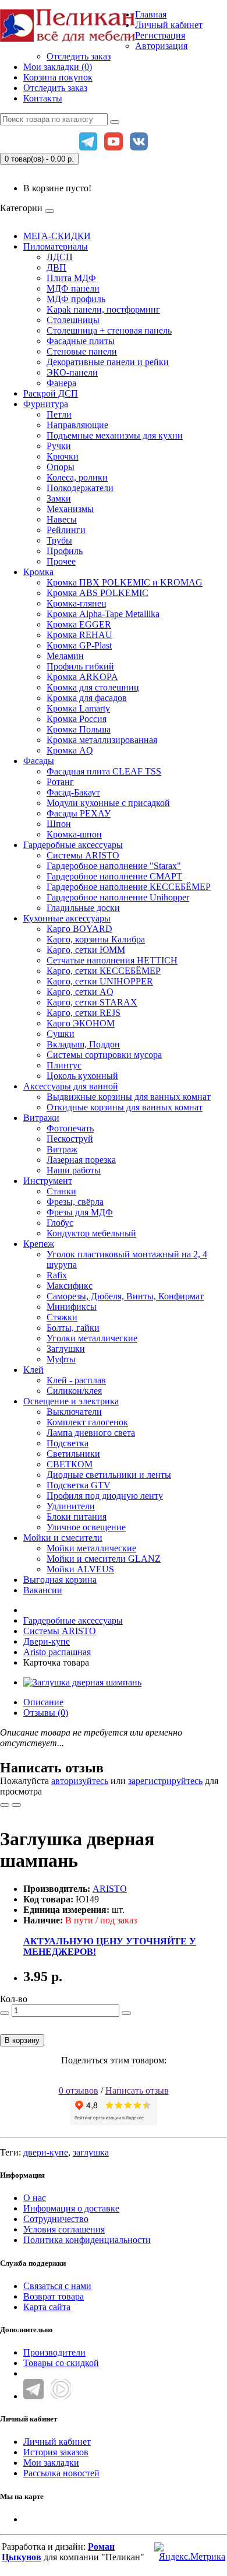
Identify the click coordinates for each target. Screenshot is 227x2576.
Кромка (38, 572)
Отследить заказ (79, 56)
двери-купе (46, 2152)
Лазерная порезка (81, 1160)
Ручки (59, 446)
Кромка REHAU (79, 635)
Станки (61, 1191)
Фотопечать (70, 1128)
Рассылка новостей (61, 2473)
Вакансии (43, 1590)
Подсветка (68, 1443)
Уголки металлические (92, 1338)
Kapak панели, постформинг (103, 309)
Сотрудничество (56, 2219)
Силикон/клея (74, 1391)
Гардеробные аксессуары (73, 845)
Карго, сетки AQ (80, 992)
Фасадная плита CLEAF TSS (104, 771)
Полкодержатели (80, 488)
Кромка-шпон (74, 834)
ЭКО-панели (72, 372)
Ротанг (60, 782)
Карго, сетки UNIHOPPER (100, 981)
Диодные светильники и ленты (109, 1475)
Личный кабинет (57, 2442)
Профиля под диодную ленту (105, 1496)
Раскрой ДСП (51, 393)
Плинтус (64, 1065)
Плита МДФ (71, 278)
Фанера (61, 383)
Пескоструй (70, 1139)
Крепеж (39, 1244)
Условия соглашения (64, 2229)
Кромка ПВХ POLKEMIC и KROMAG (125, 582)
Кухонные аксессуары (67, 918)
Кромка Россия (77, 719)
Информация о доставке (71, 2208)
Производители (54, 2352)
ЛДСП (60, 257)
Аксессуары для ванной (71, 1086)
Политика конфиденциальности (87, 2240)
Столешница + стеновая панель (109, 330)
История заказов (56, 2452)
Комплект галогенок (87, 1422)
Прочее (61, 561)
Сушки (61, 1034)
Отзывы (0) (46, 1713)
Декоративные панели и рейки (108, 362)
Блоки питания (77, 1517)
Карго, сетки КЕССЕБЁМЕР (104, 971)
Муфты (61, 1359)
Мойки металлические (91, 1548)
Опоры (61, 467)
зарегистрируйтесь (165, 1781)
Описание (43, 1702)
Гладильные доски (83, 908)
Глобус (60, 1223)
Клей (33, 1370)
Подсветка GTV (79, 1485)
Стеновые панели (82, 351)
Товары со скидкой (61, 2363)
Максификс (70, 1286)
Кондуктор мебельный (91, 1233)
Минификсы (72, 1307)
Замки (59, 498)
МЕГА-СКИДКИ (57, 236)
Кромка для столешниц (93, 687)
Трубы (59, 540)
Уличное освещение (86, 1527)
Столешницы (73, 320)
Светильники (73, 1454)
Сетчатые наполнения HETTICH (112, 960)
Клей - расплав (76, 1380)
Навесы (62, 519)
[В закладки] (5, 1805)
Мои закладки (51, 2463)
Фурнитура (46, 404)
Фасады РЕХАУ (79, 813)
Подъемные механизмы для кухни (115, 435)
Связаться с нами (57, 2286)
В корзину (22, 2040)
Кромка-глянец (77, 603)
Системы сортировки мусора (104, 1055)
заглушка (91, 2152)
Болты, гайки (73, 1328)
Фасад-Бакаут (73, 792)
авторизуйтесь (80, 1781)
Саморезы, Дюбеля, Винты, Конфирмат (125, 1296)
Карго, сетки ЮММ (86, 950)
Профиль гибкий (80, 666)
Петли (59, 414)
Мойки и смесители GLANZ (104, 1559)
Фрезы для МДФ (80, 1212)
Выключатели (74, 1412)
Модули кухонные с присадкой (108, 803)
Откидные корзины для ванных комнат (125, 1107)
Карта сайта (47, 2307)
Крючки (63, 456)
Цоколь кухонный (82, 1076)
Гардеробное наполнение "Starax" (114, 866)
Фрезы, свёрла (75, 1202)
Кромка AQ (70, 750)
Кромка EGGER (79, 624)
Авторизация (161, 46)
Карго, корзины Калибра (96, 939)
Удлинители (71, 1506)
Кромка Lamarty (78, 708)
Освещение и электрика (71, 1401)
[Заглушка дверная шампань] (82, 1682)
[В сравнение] (16, 1805)
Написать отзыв (137, 2090)
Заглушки (66, 1349)
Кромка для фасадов (87, 698)
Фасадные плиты (81, 341)
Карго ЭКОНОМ (81, 1023)
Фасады (39, 761)
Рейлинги (66, 530)
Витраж (62, 1149)
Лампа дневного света (91, 1433)
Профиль (65, 551)
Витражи (41, 1118)
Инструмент (48, 1181)
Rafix (57, 1275)
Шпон (59, 824)
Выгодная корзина (60, 1580)
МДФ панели (73, 288)
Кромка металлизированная (102, 740)
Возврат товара (54, 2296)
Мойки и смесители (63, 1538)
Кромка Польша (79, 729)
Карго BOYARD (79, 929)
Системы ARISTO (83, 855)
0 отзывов (79, 2090)
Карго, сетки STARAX (92, 1002)
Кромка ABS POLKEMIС (97, 593)
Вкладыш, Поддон (83, 1044)
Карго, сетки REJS (84, 1013)
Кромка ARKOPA (82, 677)
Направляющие (77, 425)
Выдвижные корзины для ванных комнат (129, 1097)
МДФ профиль (76, 299)
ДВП (56, 267)
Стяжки (62, 1317)
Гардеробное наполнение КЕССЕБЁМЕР (129, 887)
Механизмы (70, 509)
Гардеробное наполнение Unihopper (118, 897)
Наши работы (74, 1170)
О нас (35, 2198)
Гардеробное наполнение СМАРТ (114, 876)
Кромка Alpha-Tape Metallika (103, 614)
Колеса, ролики (77, 477)
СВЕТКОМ (70, 1464)
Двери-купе (47, 1641)
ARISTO (110, 1889)
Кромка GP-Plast (79, 645)
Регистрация (160, 35)
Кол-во (14, 1999)
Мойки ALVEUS (80, 1569)
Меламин (65, 656)
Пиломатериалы (56, 246)
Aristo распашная (57, 1652)
